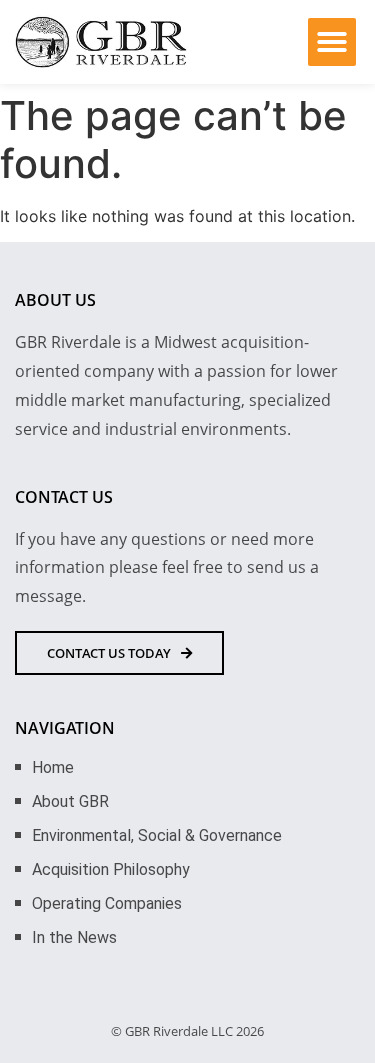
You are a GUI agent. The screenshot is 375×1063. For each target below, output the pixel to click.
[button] (332, 42)
